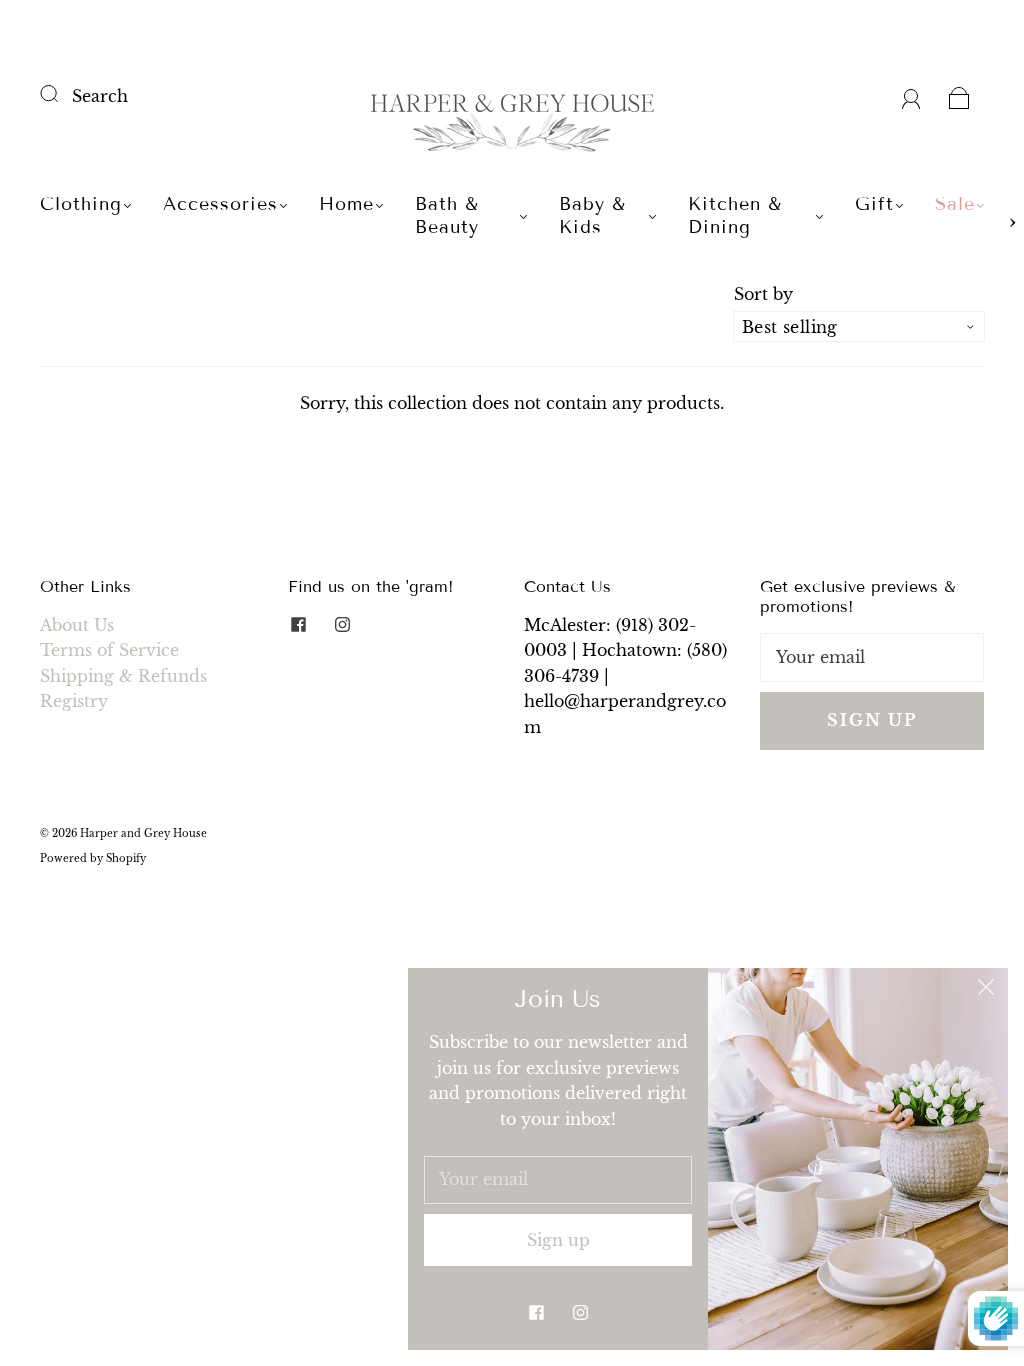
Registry (74, 701)
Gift (874, 204)
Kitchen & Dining (735, 215)
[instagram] (342, 625)
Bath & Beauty (447, 215)
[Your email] (872, 658)
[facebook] (298, 625)
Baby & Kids (592, 215)
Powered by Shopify (93, 858)
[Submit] (62, 94)
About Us (77, 625)
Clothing (81, 204)
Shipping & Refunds (123, 676)
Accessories (220, 204)
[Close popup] (986, 990)
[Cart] (959, 96)
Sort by (763, 294)
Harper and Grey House (143, 833)
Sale (955, 204)
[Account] (911, 96)
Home (346, 204)
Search (100, 96)
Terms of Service (109, 650)
